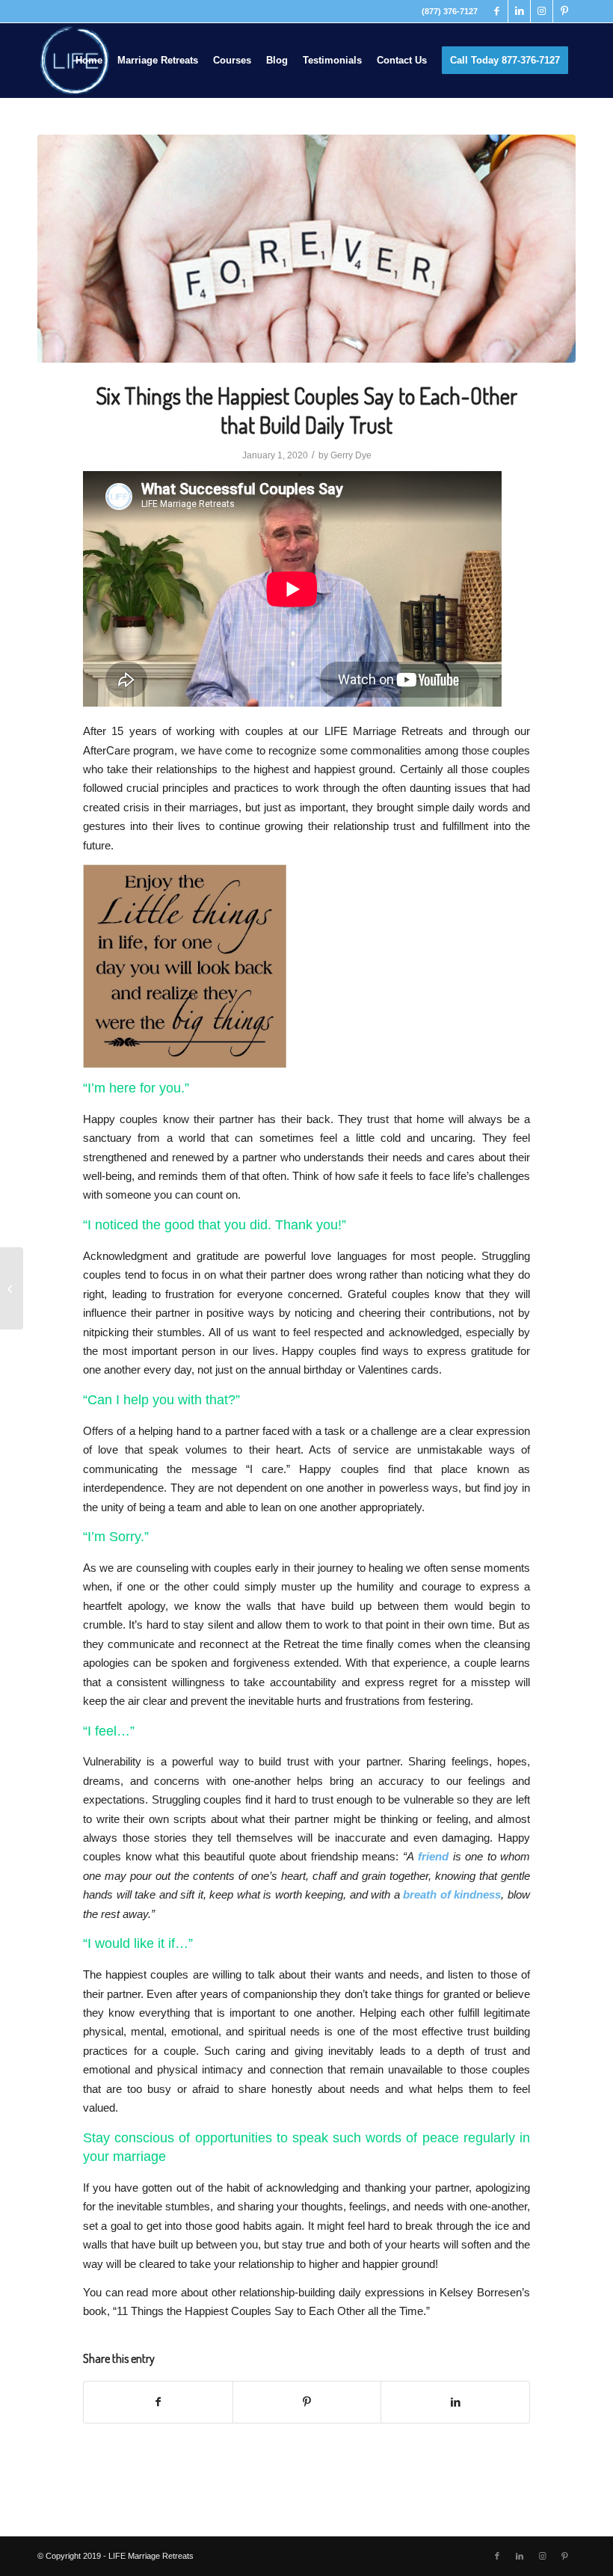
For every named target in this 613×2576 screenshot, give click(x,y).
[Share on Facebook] (158, 2402)
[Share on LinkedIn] (455, 2402)
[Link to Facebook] (497, 11)
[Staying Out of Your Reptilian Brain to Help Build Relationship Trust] (12, 1288)
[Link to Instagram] (542, 11)
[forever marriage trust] (306, 249)
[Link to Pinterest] (564, 11)
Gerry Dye (351, 455)
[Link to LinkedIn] (519, 11)
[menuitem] (89, 61)
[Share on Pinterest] (307, 2402)
